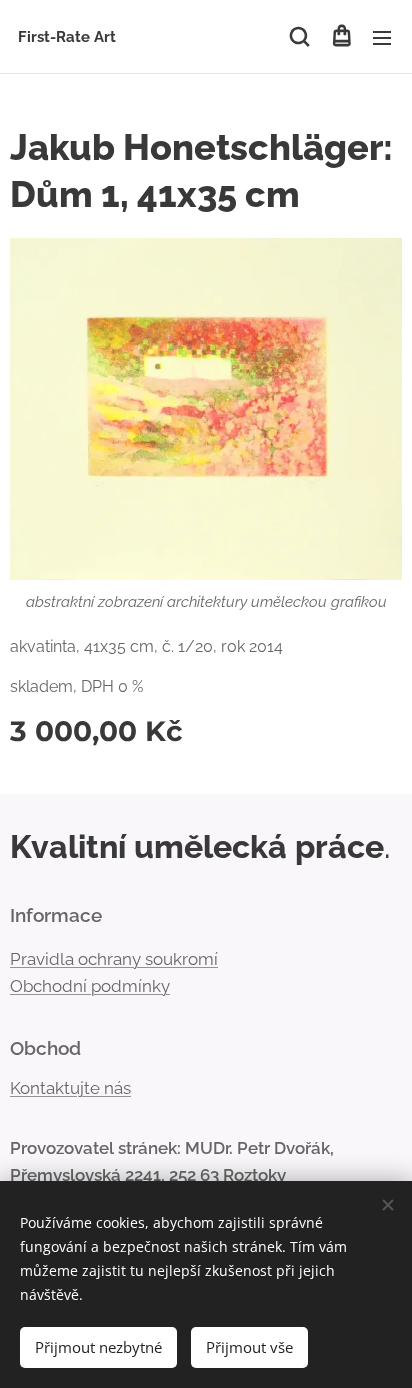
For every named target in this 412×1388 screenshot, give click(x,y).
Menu (382, 37)
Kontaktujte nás (70, 1088)
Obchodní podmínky (90, 986)
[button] (299, 37)
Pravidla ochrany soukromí (114, 959)
